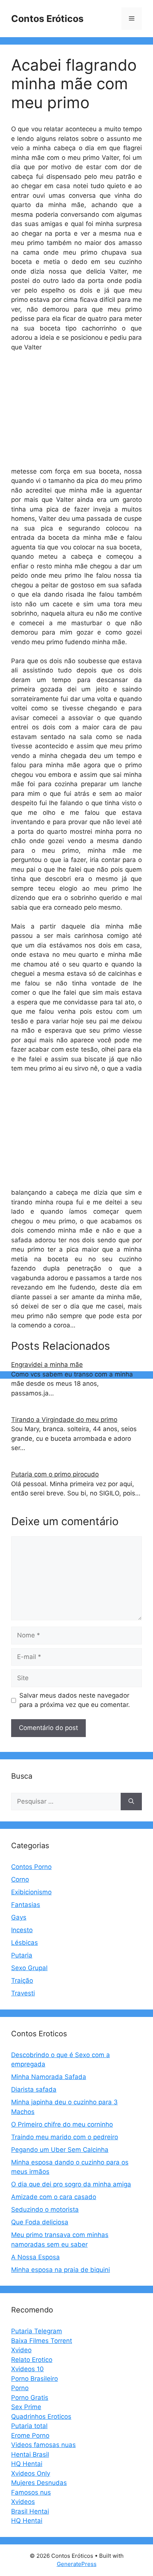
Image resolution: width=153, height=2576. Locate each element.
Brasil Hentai (30, 2511)
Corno (20, 1879)
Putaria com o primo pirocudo (55, 1474)
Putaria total (29, 2426)
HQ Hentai (27, 2464)
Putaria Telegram (37, 2331)
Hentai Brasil (30, 2454)
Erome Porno (30, 2435)
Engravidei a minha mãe (47, 1365)
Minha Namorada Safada (49, 2077)
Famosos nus (31, 2492)
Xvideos (23, 2502)
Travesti (23, 1993)
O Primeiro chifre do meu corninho (62, 2124)
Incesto (22, 1930)
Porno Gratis (30, 2398)
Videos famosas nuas (43, 2445)
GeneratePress (77, 2564)
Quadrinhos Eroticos (41, 2417)
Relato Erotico (32, 2360)
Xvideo (21, 2350)
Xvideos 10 (27, 2369)
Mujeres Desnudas (39, 2483)
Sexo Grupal (29, 1968)
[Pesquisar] (131, 1802)
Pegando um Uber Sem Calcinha (60, 2150)
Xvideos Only (31, 2473)
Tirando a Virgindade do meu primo (64, 1420)
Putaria (22, 1955)
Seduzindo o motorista (45, 2209)
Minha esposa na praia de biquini (61, 2270)
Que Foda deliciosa (40, 2222)
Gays (19, 1917)
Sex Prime (26, 2407)
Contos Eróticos (47, 19)
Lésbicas (25, 1943)
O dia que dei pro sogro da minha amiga (71, 2184)
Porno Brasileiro (35, 2379)
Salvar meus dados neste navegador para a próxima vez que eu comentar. (75, 1700)
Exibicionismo (31, 1892)
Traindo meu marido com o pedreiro (65, 2137)
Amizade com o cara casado (54, 2197)
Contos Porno (31, 1867)
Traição (22, 1981)
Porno (20, 2388)
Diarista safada (34, 2089)
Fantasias (26, 1905)
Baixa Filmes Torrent (42, 2341)
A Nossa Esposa (35, 2257)
